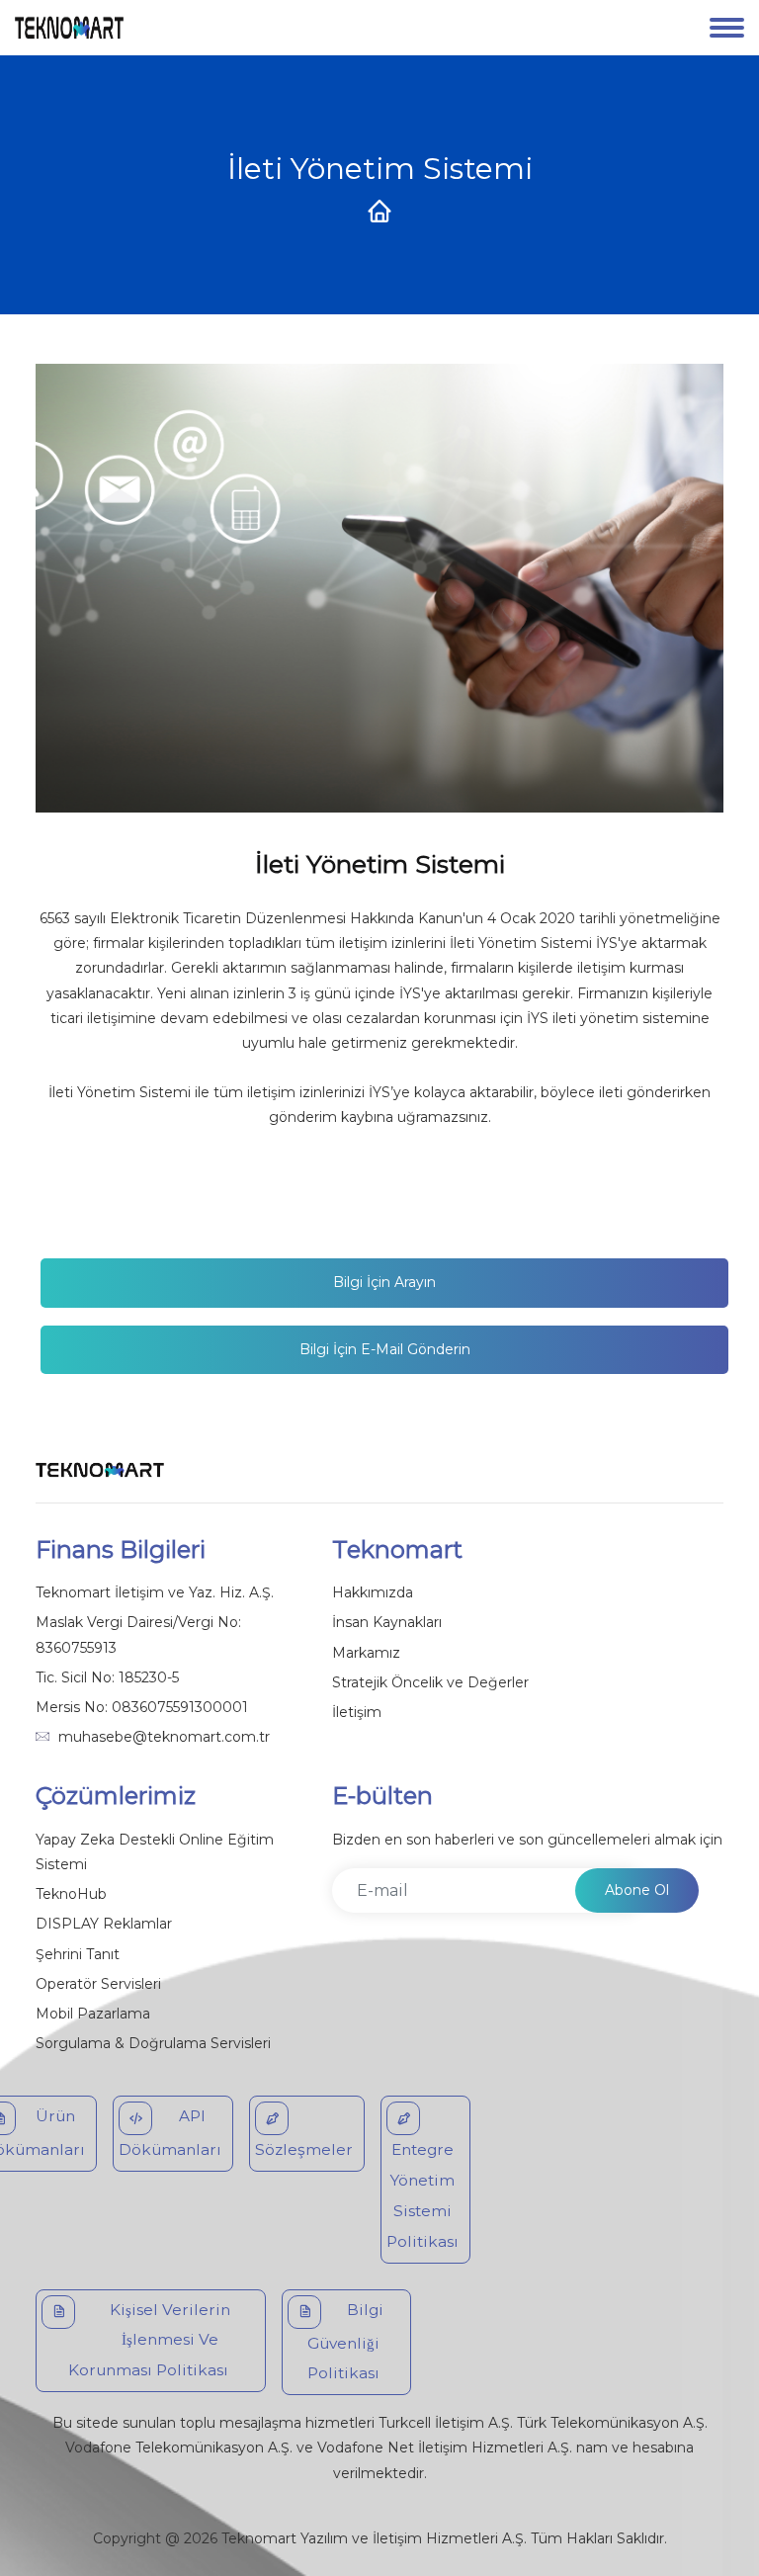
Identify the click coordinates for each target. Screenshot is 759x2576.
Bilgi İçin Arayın (384, 1282)
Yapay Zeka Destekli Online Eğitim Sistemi (155, 1852)
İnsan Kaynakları (387, 1622)
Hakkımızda (373, 1592)
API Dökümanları (170, 2133)
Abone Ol (637, 1890)
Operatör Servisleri (98, 1984)
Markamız (366, 1653)
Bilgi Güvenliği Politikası (345, 2342)
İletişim (357, 1712)
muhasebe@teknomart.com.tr (164, 1737)
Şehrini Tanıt (78, 1954)
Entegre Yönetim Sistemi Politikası (422, 2195)
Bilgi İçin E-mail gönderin (385, 1349)
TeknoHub (71, 1894)
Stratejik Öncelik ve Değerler (430, 1682)
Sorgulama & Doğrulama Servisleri (153, 2043)
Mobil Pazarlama (93, 2014)
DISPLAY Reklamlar (104, 1924)
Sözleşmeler (304, 2149)
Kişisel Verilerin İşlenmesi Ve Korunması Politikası (149, 2340)
